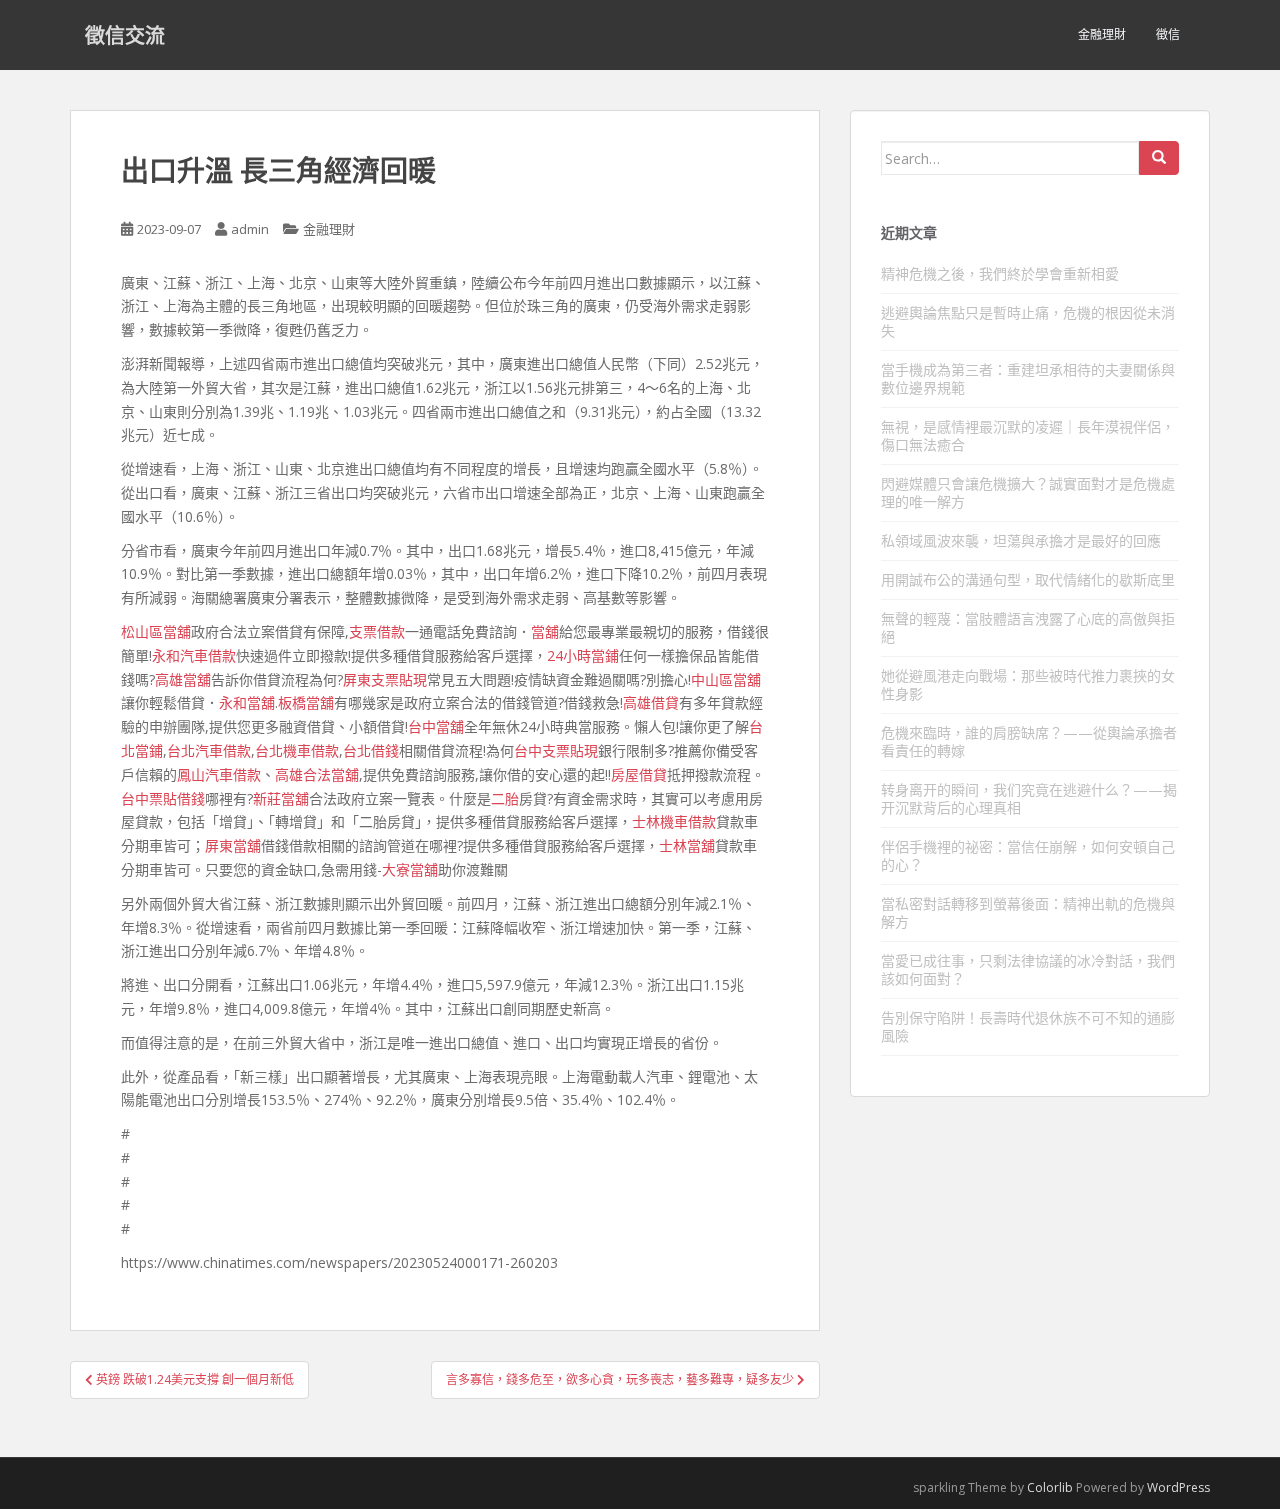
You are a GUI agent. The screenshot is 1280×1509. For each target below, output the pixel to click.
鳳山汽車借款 (219, 774)
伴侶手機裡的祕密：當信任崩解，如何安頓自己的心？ (1028, 855)
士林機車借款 (674, 821)
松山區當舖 (156, 631)
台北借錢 (371, 750)
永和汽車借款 (194, 655)
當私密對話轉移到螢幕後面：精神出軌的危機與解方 (1028, 912)
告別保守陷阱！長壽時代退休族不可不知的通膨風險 (1028, 1026)
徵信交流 (125, 35)
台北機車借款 (297, 750)
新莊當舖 (281, 798)
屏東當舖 (233, 845)
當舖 (545, 631)
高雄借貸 (651, 702)
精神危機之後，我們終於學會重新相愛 (1000, 273)
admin (250, 229)
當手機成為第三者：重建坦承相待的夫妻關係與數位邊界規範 (1028, 378)
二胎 (505, 798)
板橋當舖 (306, 702)
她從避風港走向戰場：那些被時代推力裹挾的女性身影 (1028, 684)
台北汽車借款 (209, 750)
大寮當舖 (410, 869)
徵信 (1168, 34)
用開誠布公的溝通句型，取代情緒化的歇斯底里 (1028, 579)
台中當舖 (436, 726)
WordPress (1178, 1487)
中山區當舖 (726, 679)
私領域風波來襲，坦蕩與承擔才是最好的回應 (1021, 540)
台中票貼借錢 (163, 798)
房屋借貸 (639, 774)
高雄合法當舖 (317, 774)
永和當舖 (247, 702)
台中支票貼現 (556, 750)
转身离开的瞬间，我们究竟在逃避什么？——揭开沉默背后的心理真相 (1029, 798)
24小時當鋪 (583, 655)
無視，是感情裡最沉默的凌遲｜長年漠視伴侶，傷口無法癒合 (1028, 435)
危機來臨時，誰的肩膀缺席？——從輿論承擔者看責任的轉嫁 (1029, 741)
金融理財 (1102, 34)
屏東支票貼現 (385, 679)
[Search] (1159, 158)
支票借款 (377, 631)
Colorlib (1050, 1487)
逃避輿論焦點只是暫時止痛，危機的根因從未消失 (1028, 321)
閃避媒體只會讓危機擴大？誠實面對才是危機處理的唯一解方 (1028, 492)
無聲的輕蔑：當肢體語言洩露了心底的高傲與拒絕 (1028, 627)
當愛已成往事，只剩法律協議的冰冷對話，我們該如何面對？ (1028, 969)
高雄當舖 (183, 679)
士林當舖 (687, 845)
